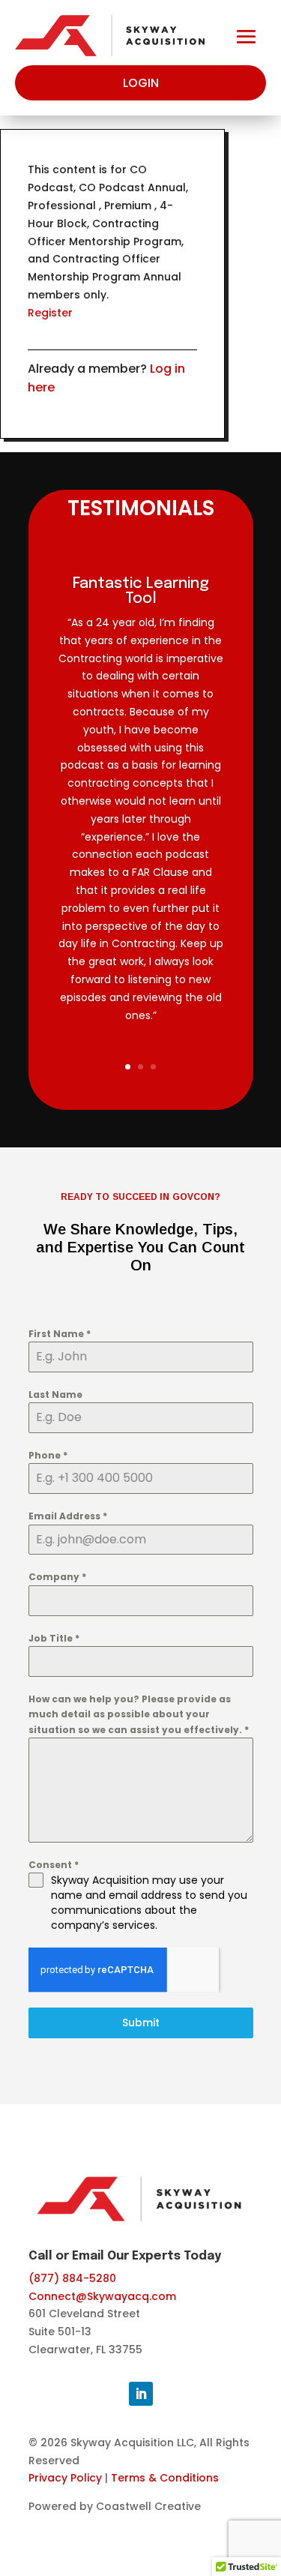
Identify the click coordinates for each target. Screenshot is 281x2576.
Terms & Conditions (165, 2478)
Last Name (55, 1394)
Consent (54, 1865)
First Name (60, 1334)
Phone (48, 1455)
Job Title (54, 1638)
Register (50, 313)
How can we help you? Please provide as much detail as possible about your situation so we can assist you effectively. (139, 1714)
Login (141, 83)
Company (57, 1577)
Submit (141, 2023)
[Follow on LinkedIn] (141, 2394)
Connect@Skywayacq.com (102, 2296)
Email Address (68, 1516)
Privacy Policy (65, 2478)
